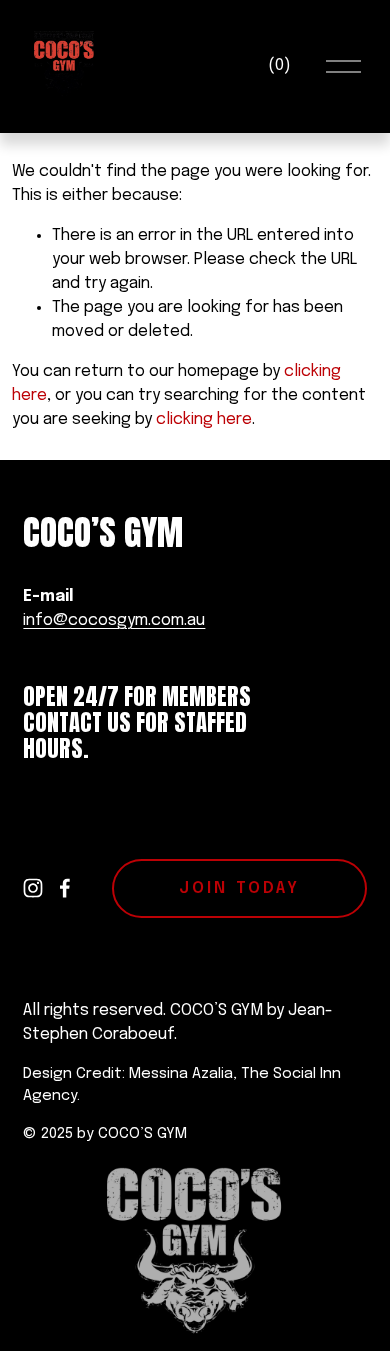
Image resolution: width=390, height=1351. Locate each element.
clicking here (204, 419)
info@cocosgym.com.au (114, 620)
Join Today (239, 888)
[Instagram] (33, 888)
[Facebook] (65, 888)
